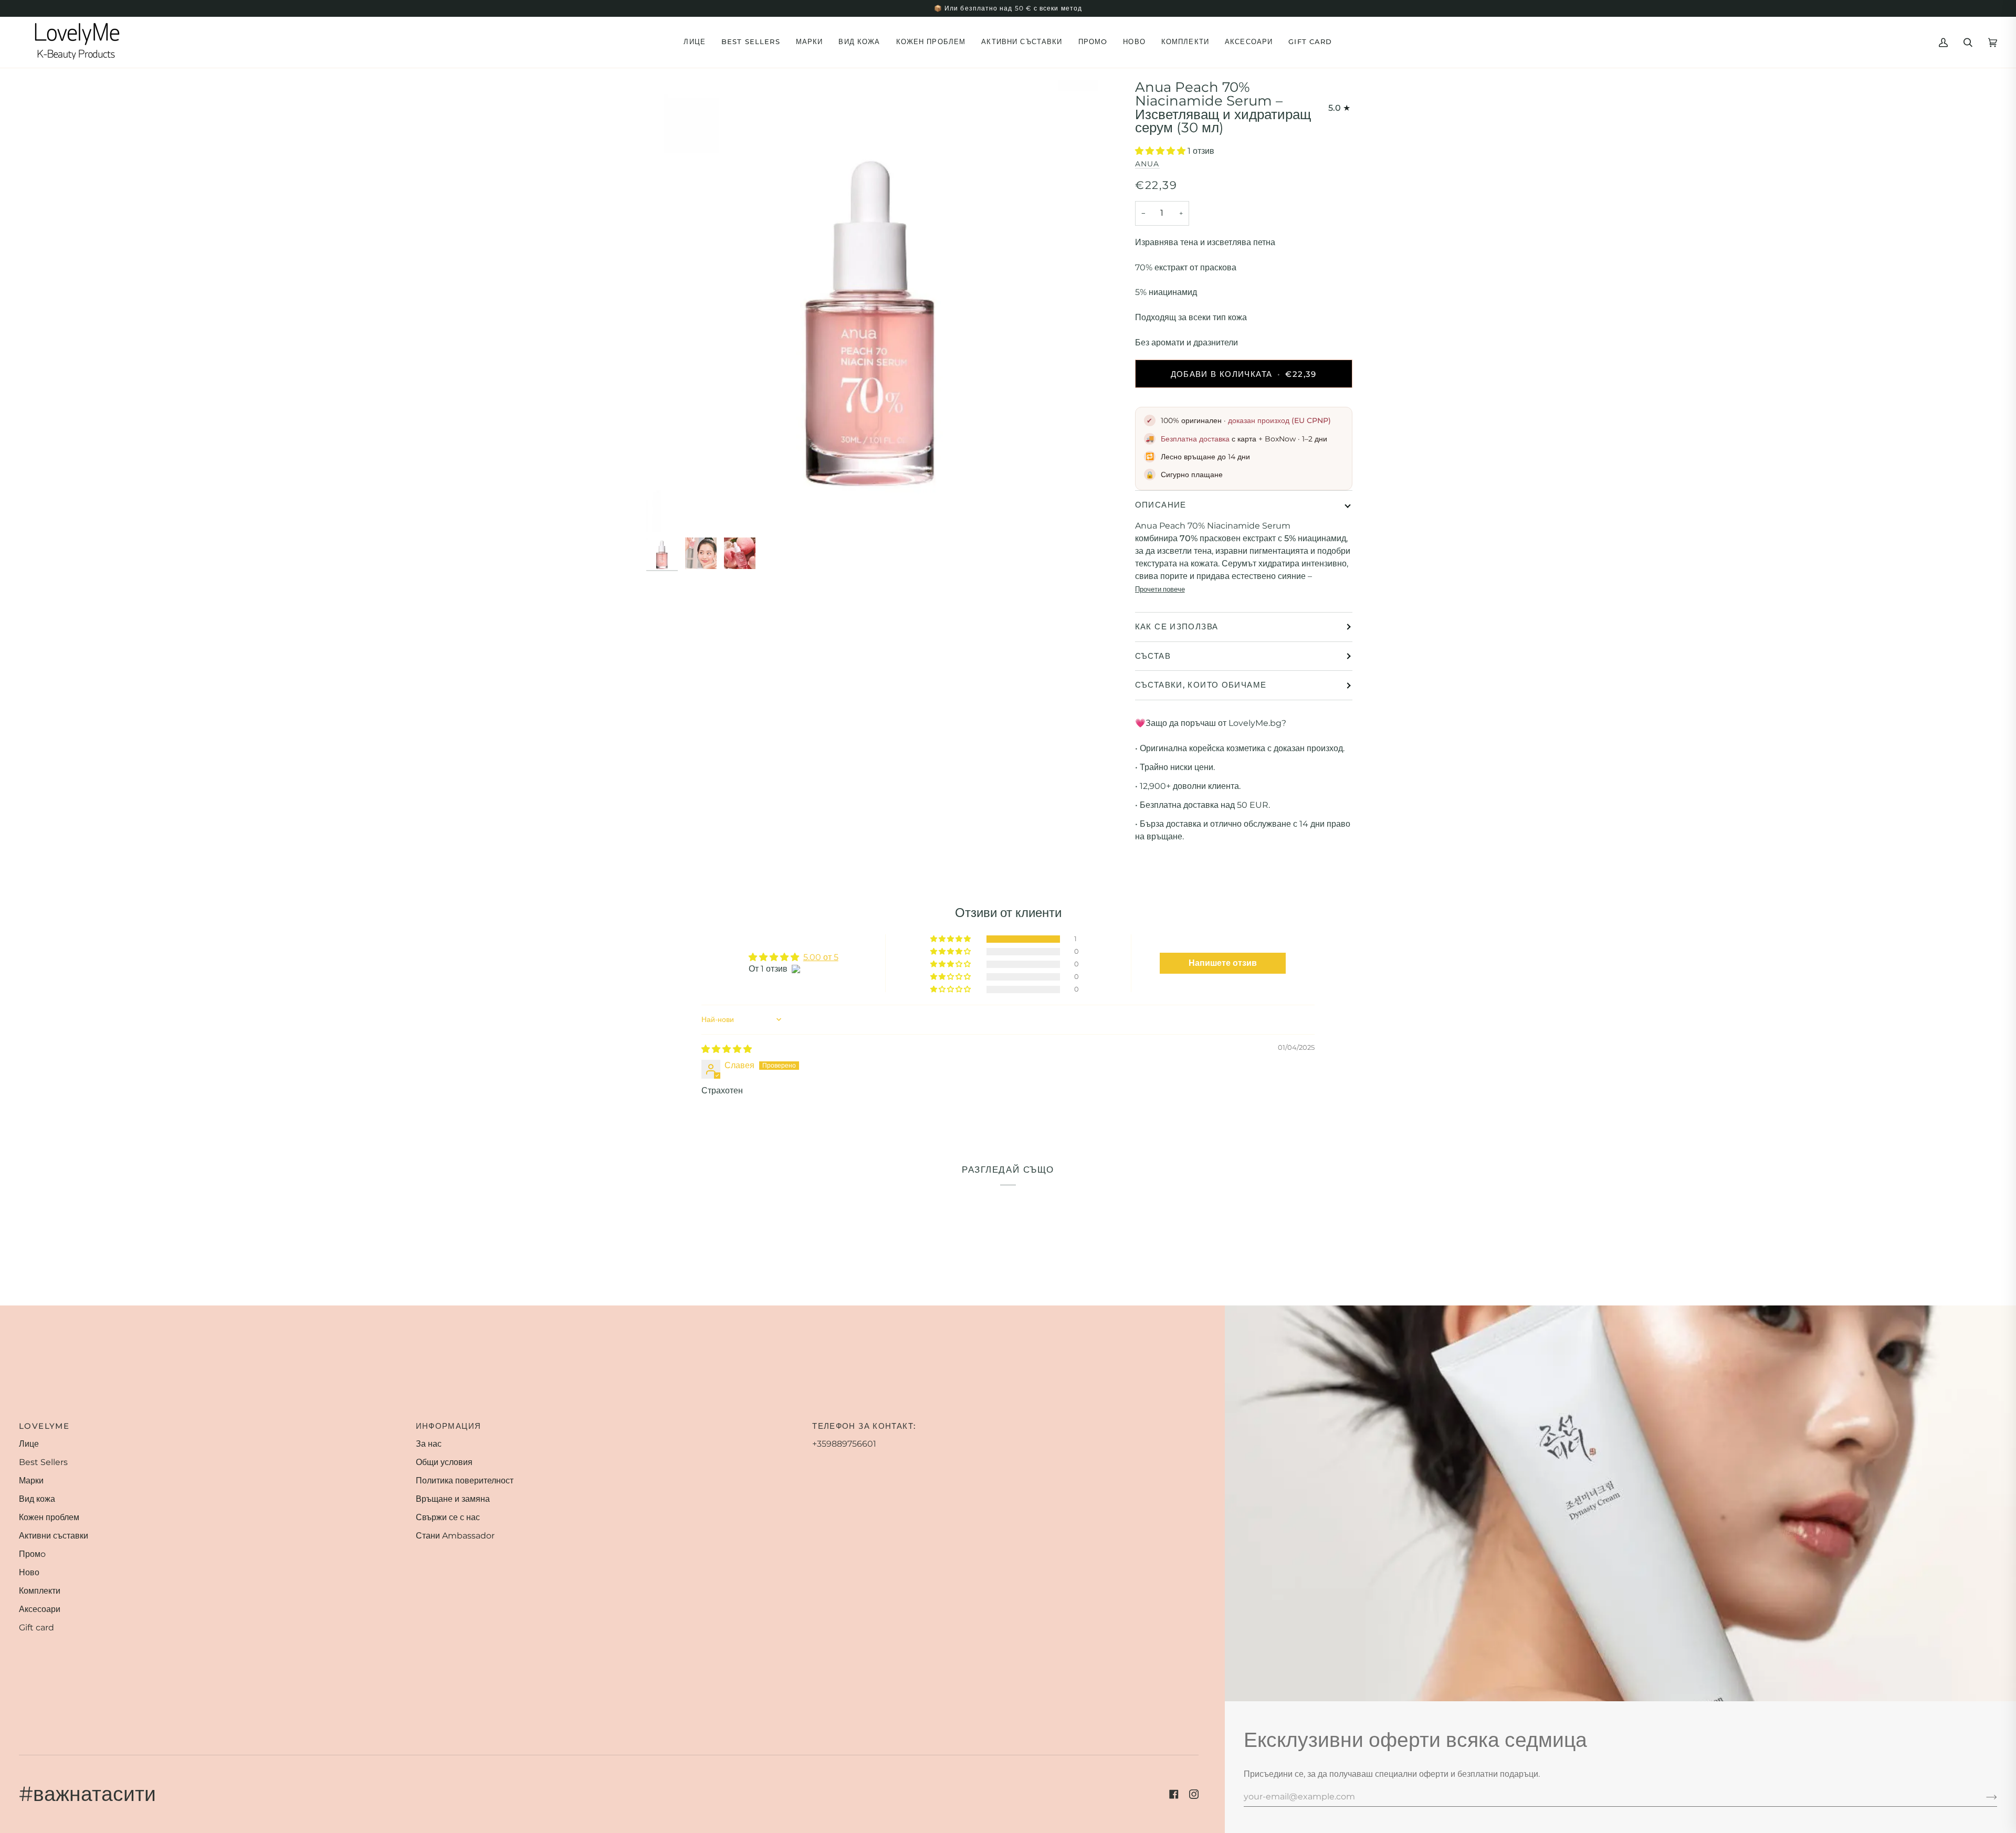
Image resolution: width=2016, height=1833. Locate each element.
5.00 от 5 (821, 957)
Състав (1153, 656)
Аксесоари (40, 1609)
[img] (727, 1049)
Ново (29, 1572)
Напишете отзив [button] (1223, 963)
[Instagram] (1194, 1794)
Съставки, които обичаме (1201, 685)
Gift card (36, 1627)
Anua (1147, 164)
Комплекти (40, 1591)
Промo (32, 1554)
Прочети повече (1160, 589)
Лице (29, 1444)
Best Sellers (43, 1462)
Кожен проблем (49, 1517)
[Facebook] (1174, 1794)
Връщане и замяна (453, 1499)
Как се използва (1177, 626)
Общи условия (444, 1462)
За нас (429, 1444)
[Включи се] (1983, 1797)
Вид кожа (37, 1499)
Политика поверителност (465, 1481)
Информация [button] (449, 1426)
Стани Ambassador (455, 1536)
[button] (695, 42)
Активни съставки (54, 1536)
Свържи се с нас (448, 1517)
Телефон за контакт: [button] (864, 1426)
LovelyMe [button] (44, 1426)
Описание (1161, 505)
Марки (31, 1481)
